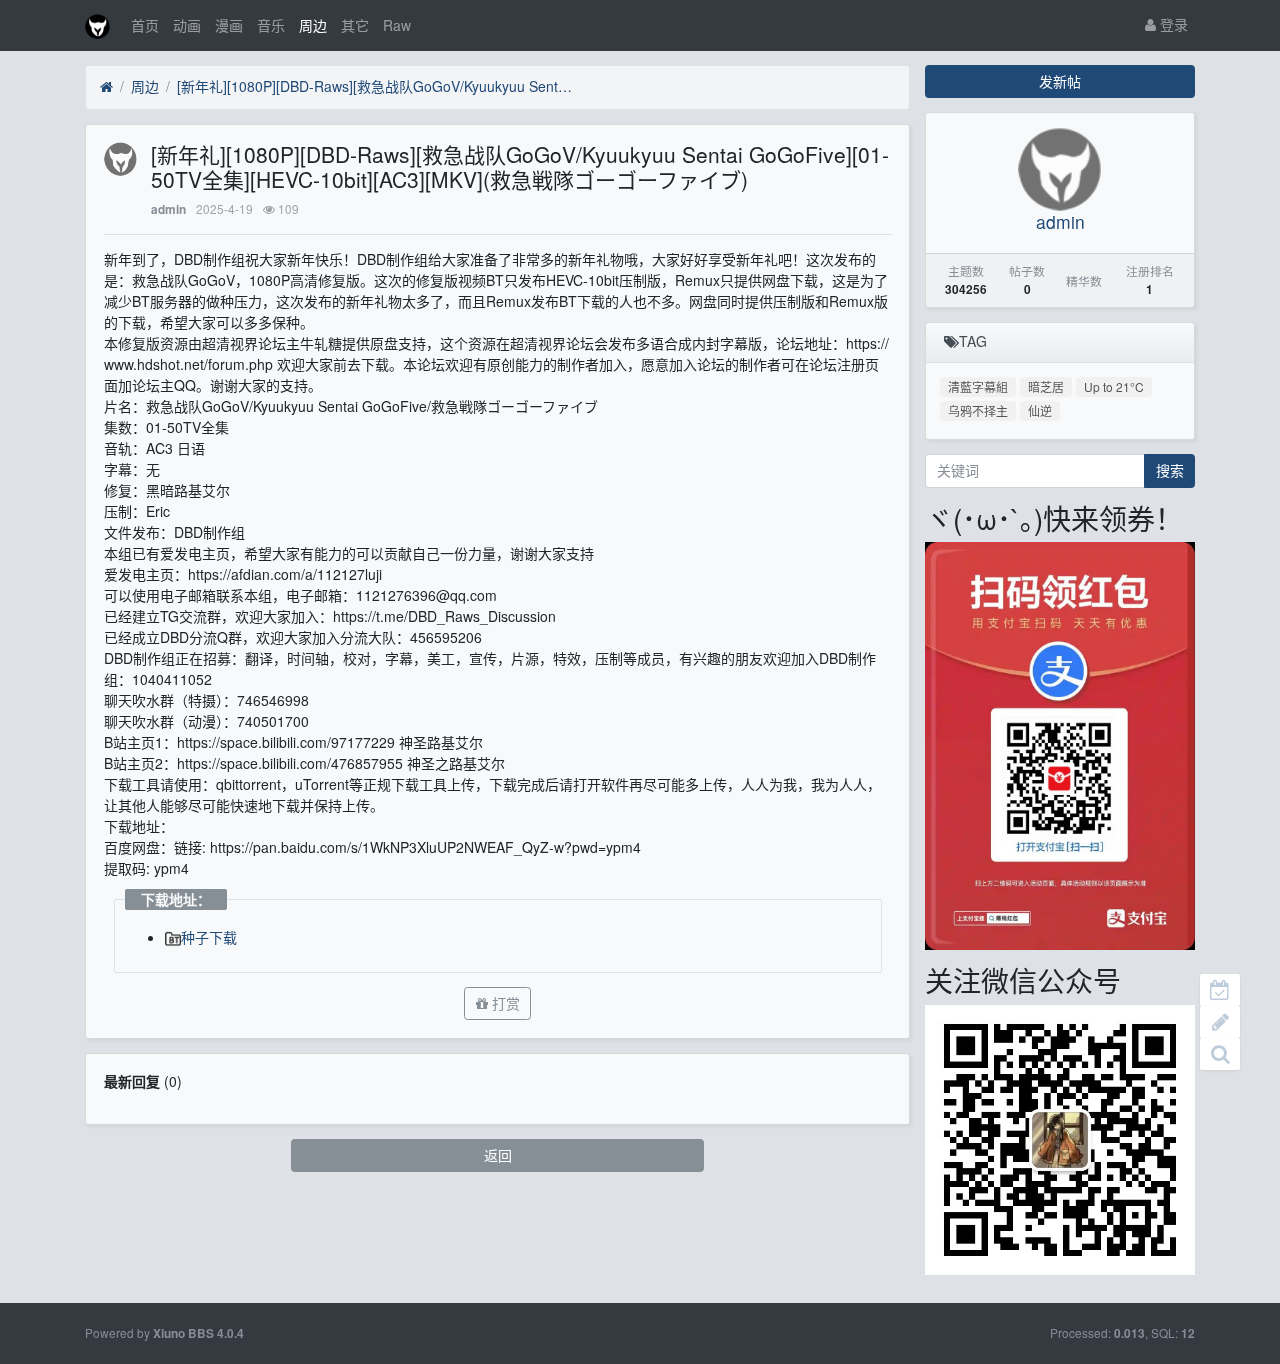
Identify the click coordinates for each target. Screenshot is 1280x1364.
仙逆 (1040, 410)
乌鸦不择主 (978, 410)
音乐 (271, 25)
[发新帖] (1220, 1022)
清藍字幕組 (978, 386)
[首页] (106, 87)
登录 (1172, 24)
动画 (187, 25)
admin (168, 209)
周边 (313, 25)
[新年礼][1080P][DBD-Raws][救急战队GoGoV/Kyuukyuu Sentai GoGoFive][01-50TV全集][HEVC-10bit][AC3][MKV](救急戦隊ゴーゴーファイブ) (377, 86)
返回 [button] (498, 1155)
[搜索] (1220, 1054)
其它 (355, 25)
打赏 (504, 1003)
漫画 (229, 25)
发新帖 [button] (1060, 81)
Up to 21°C (1114, 386)
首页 (145, 25)
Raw (397, 25)
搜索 (1170, 470)
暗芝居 (1046, 386)
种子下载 (209, 937)
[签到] (1220, 990)
